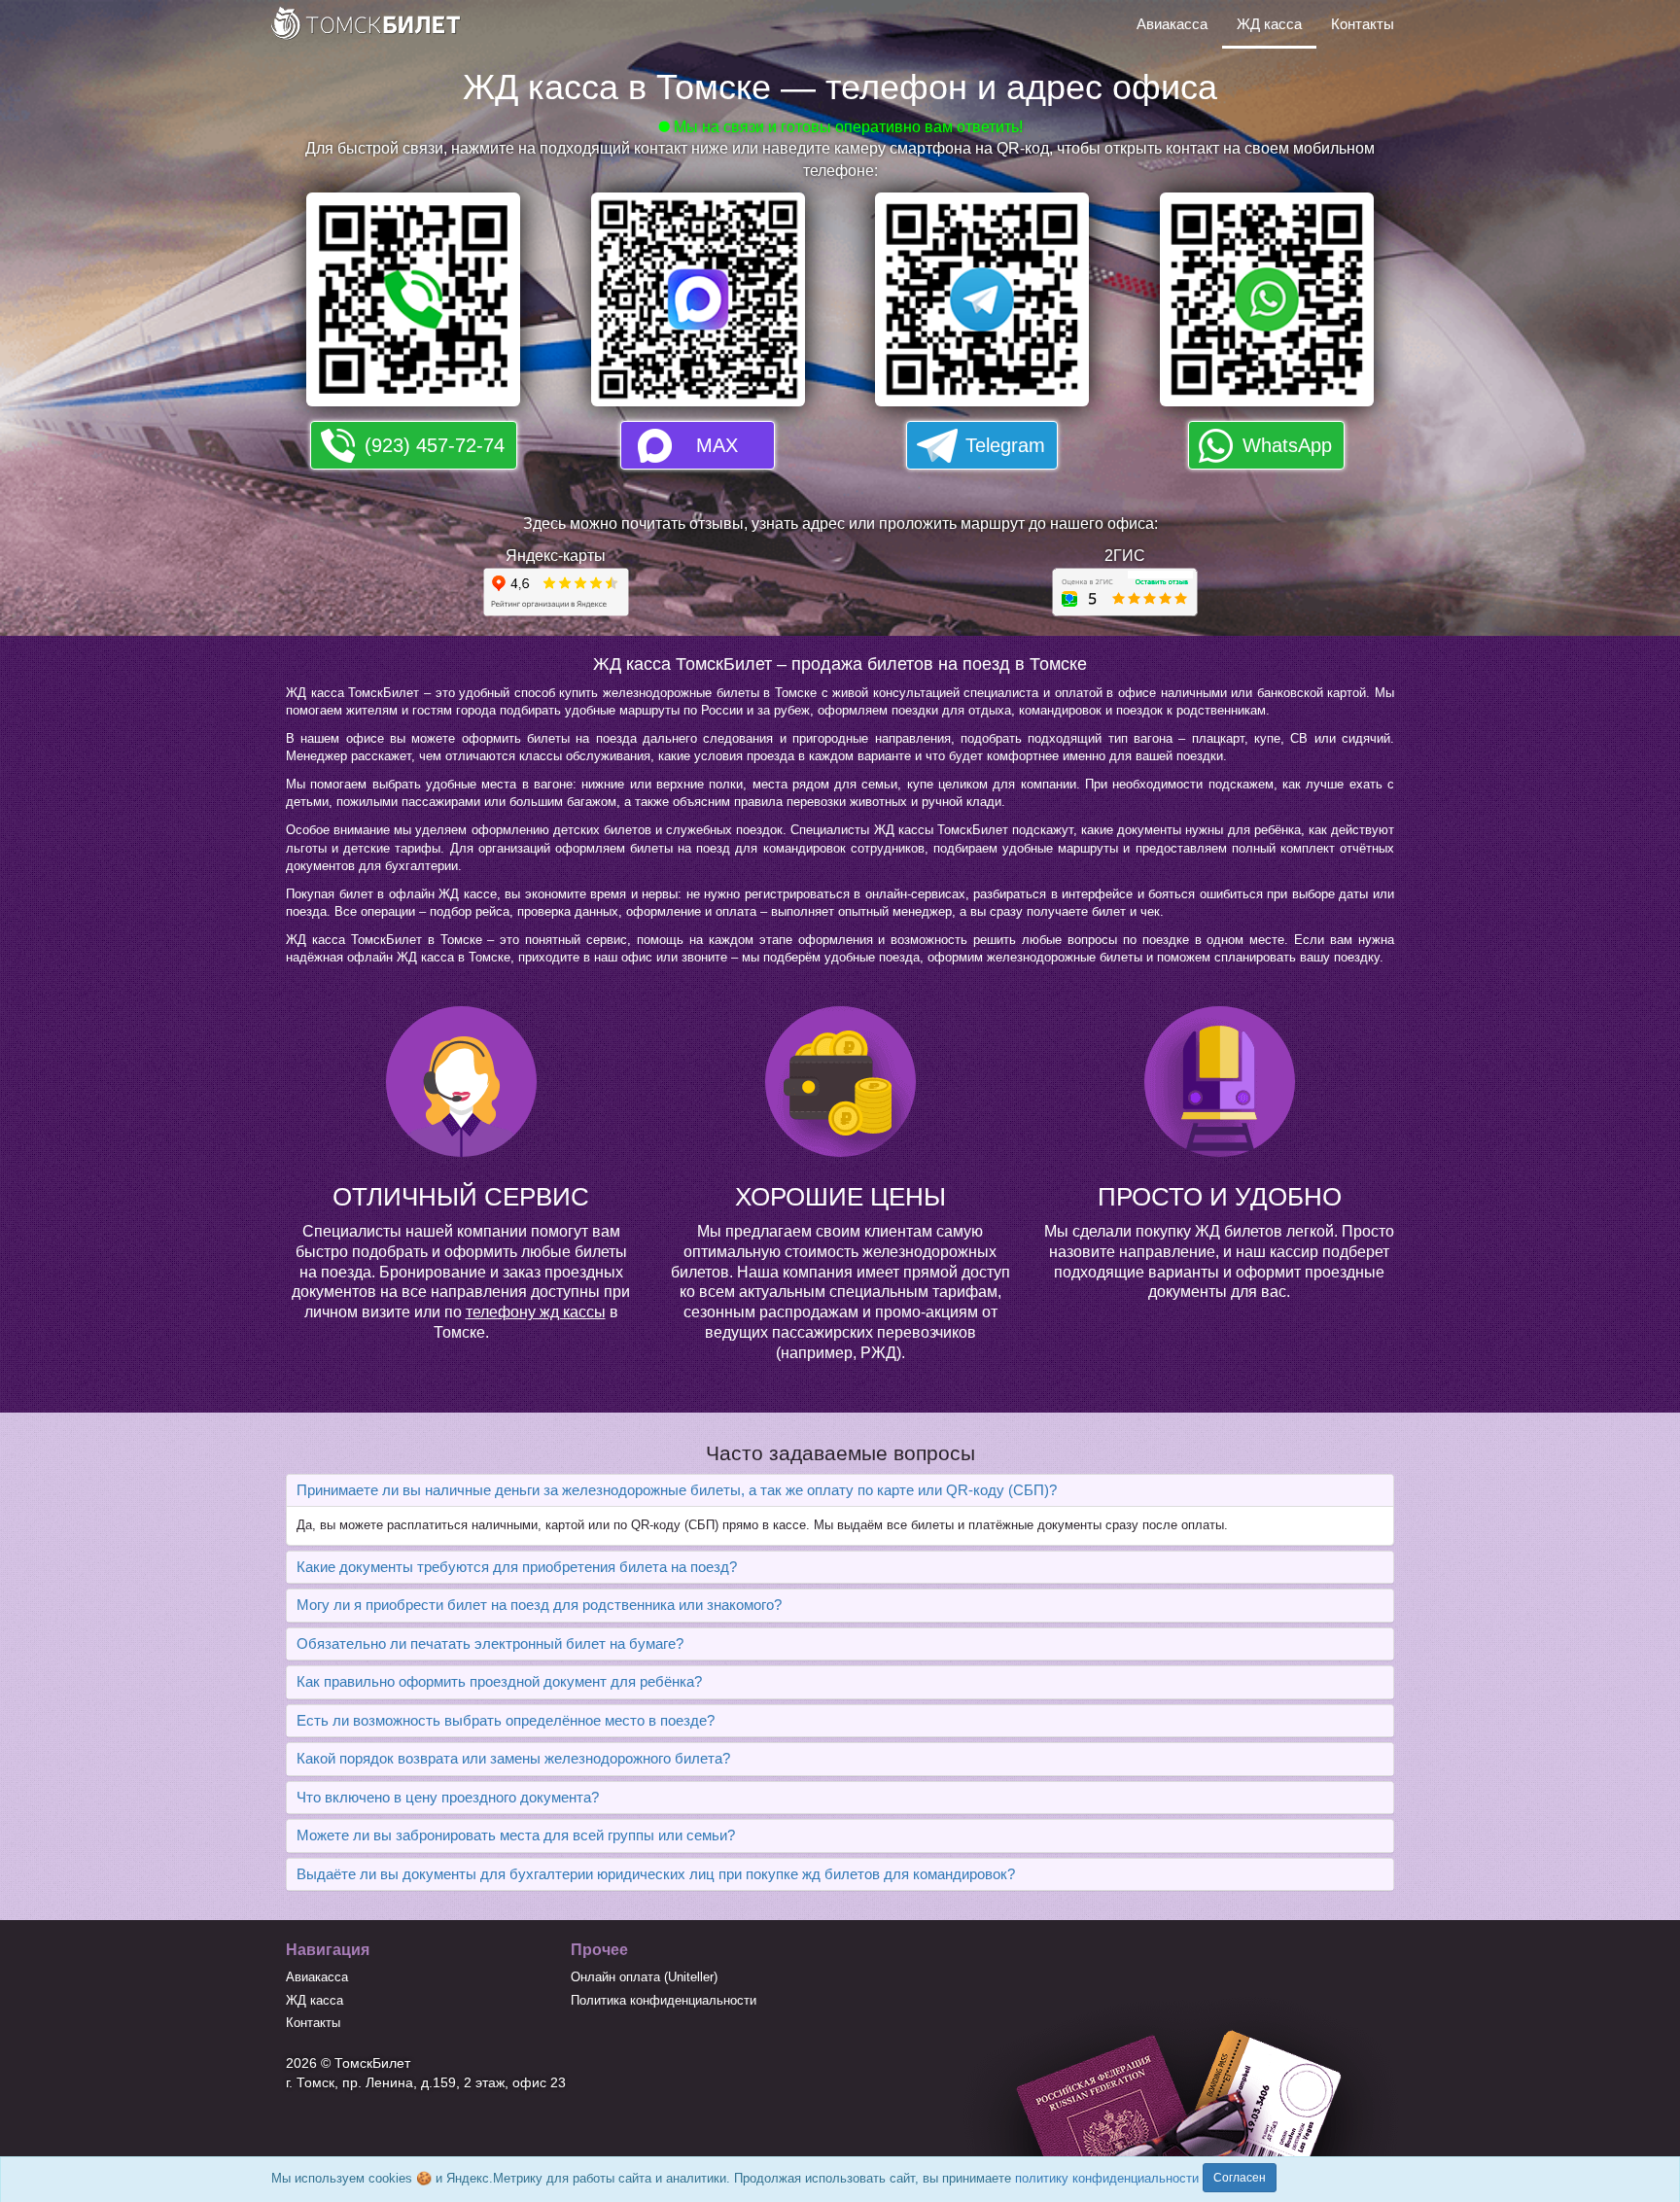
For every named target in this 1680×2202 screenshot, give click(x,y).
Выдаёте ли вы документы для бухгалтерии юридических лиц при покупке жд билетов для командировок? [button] (656, 1874)
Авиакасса (1172, 24)
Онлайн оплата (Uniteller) (644, 1977)
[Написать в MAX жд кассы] (698, 306)
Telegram (1005, 445)
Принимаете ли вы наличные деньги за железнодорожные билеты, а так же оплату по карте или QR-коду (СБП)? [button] (677, 1490)
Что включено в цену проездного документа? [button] (448, 1797)
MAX (717, 445)
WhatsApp (1287, 445)
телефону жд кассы (536, 1312)
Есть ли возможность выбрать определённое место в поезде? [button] (506, 1720)
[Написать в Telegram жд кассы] (982, 306)
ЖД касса (1269, 24)
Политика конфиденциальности (664, 2000)
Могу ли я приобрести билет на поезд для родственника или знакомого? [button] (539, 1605)
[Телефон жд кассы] (413, 306)
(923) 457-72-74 (435, 445)
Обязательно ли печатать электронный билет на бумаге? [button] (490, 1643)
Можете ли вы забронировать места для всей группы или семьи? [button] (516, 1835)
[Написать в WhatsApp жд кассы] (1267, 306)
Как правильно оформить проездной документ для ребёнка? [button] (499, 1681)
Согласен (1240, 2178)
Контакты (1363, 24)
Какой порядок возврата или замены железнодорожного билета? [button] (513, 1758)
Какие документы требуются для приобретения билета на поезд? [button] (517, 1567)
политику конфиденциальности (1107, 2178)
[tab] (840, 1491)
